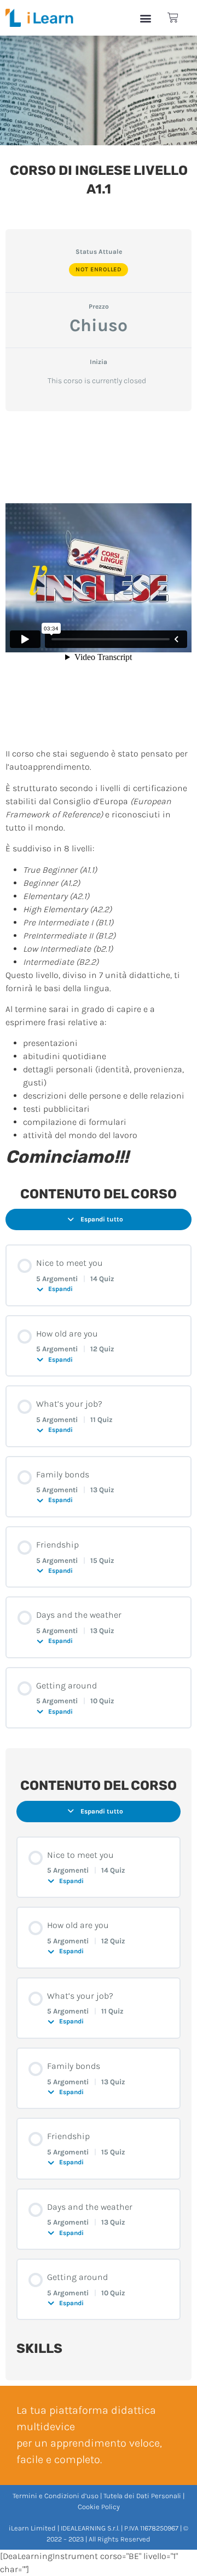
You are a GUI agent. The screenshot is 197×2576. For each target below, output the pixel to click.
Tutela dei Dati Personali (142, 2496)
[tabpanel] (99, 794)
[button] (145, 18)
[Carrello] (173, 18)
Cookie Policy (99, 2507)
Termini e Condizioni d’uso (56, 2496)
